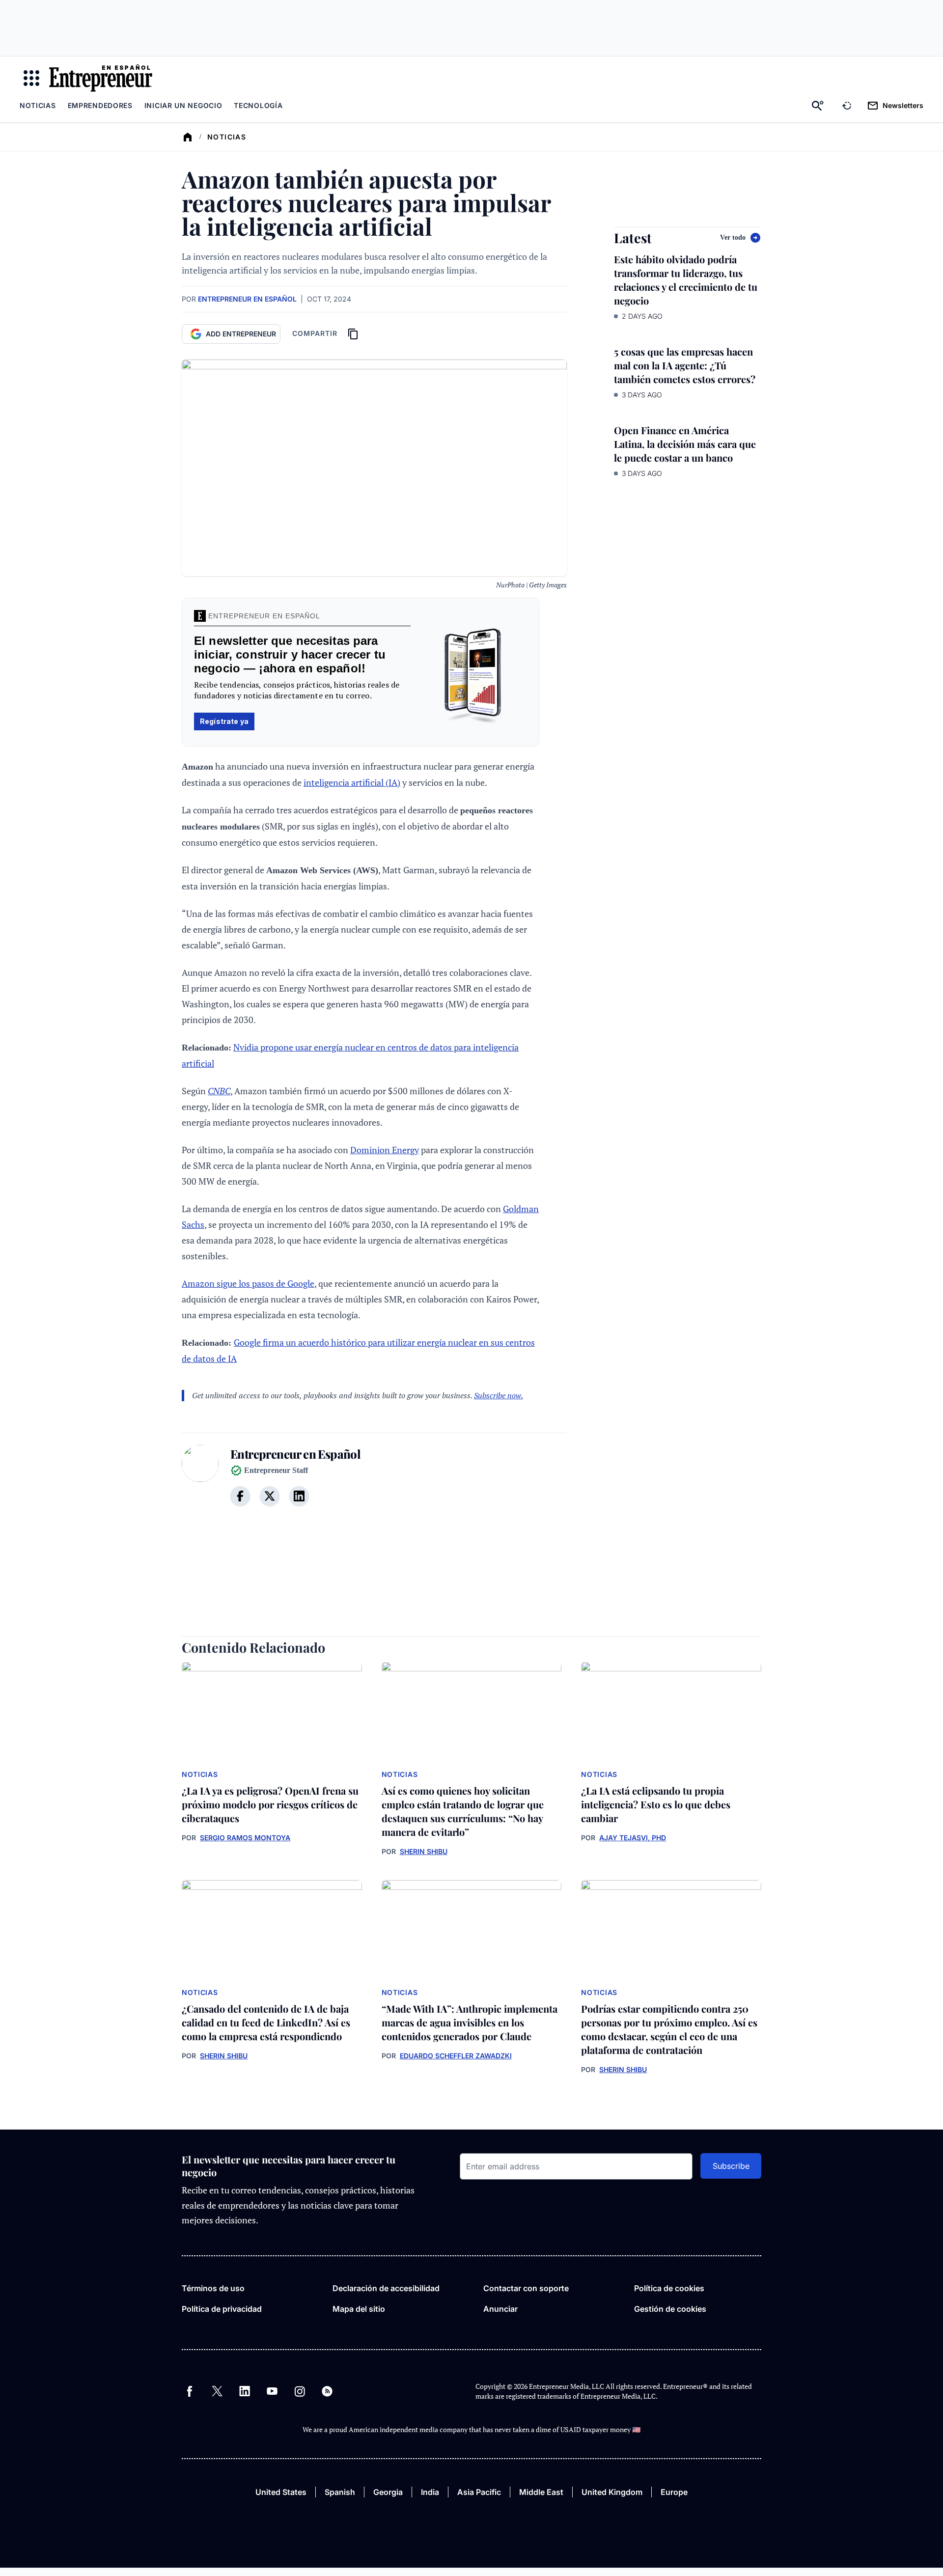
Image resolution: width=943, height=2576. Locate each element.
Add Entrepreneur (241, 334)
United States (281, 2492)
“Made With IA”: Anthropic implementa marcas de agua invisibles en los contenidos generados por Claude (470, 2022)
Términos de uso (213, 2288)
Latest (633, 238)
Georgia (388, 2492)
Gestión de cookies (670, 2309)
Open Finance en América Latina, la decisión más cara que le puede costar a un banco (685, 444)
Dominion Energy (385, 1150)
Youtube (272, 2391)
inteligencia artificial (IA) (352, 782)
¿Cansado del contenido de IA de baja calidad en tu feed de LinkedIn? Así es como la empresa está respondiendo (266, 2022)
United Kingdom (612, 2492)
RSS (327, 2391)
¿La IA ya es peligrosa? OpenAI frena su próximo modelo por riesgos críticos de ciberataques (270, 1804)
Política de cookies (669, 2288)
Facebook (190, 2391)
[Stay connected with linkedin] (299, 1496)
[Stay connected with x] (270, 1496)
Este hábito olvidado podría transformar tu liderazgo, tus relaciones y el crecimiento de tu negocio (686, 280)
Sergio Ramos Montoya (245, 1838)
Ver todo (733, 237)
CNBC (219, 1091)
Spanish (340, 2492)
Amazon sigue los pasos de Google (248, 1283)
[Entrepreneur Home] (188, 137)
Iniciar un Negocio (183, 105)
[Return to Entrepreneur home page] (101, 78)
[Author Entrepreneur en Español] (200, 1481)
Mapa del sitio (359, 2309)
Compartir (315, 333)
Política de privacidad (222, 2309)
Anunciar (500, 2309)
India (430, 2492)
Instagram (300, 2391)
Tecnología (258, 105)
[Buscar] (818, 106)
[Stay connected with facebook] (240, 1496)
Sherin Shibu (424, 1851)
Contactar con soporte (526, 2288)
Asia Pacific (479, 2492)
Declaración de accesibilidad (386, 2288)
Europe (674, 2492)
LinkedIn (245, 2391)
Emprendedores (100, 105)
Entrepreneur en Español (247, 299)
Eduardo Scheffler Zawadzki (456, 2056)
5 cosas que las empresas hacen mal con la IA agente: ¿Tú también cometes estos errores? (685, 365)
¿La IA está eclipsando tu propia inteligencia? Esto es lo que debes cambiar (656, 1804)
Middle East (541, 2492)
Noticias (38, 105)
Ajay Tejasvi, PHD (633, 1838)
